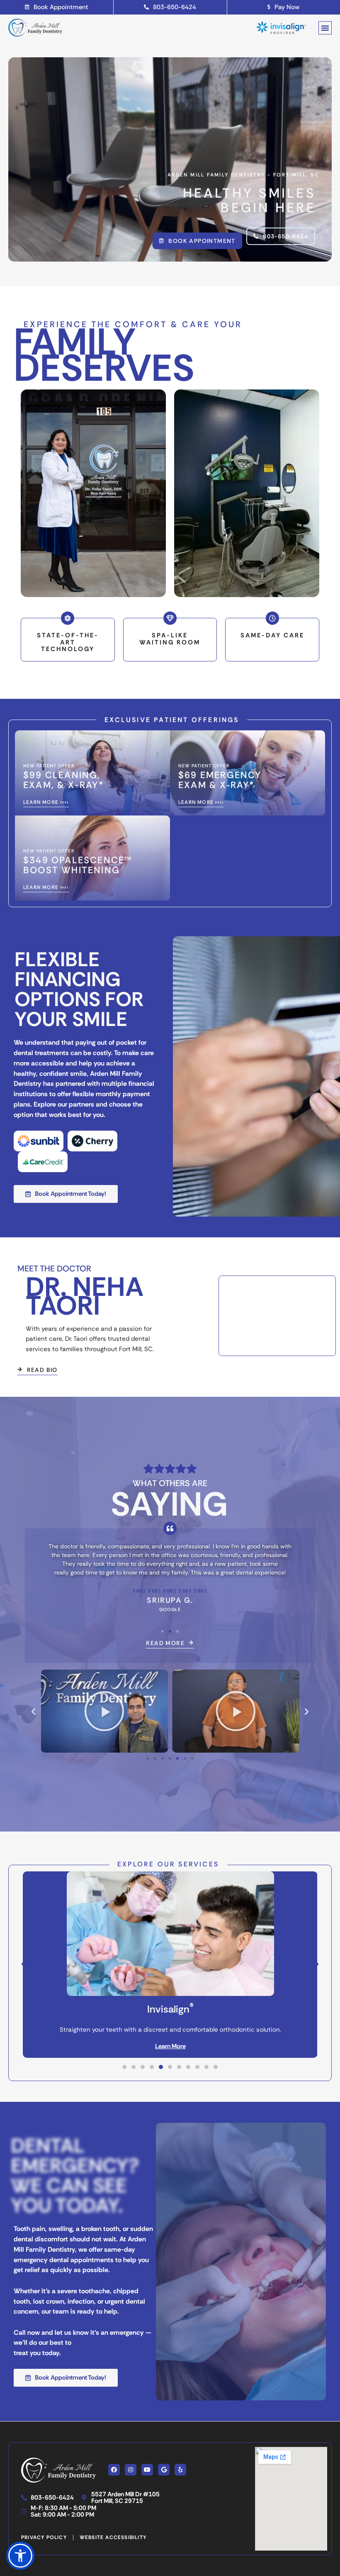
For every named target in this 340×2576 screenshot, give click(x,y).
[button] (325, 28)
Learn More (170, 2046)
